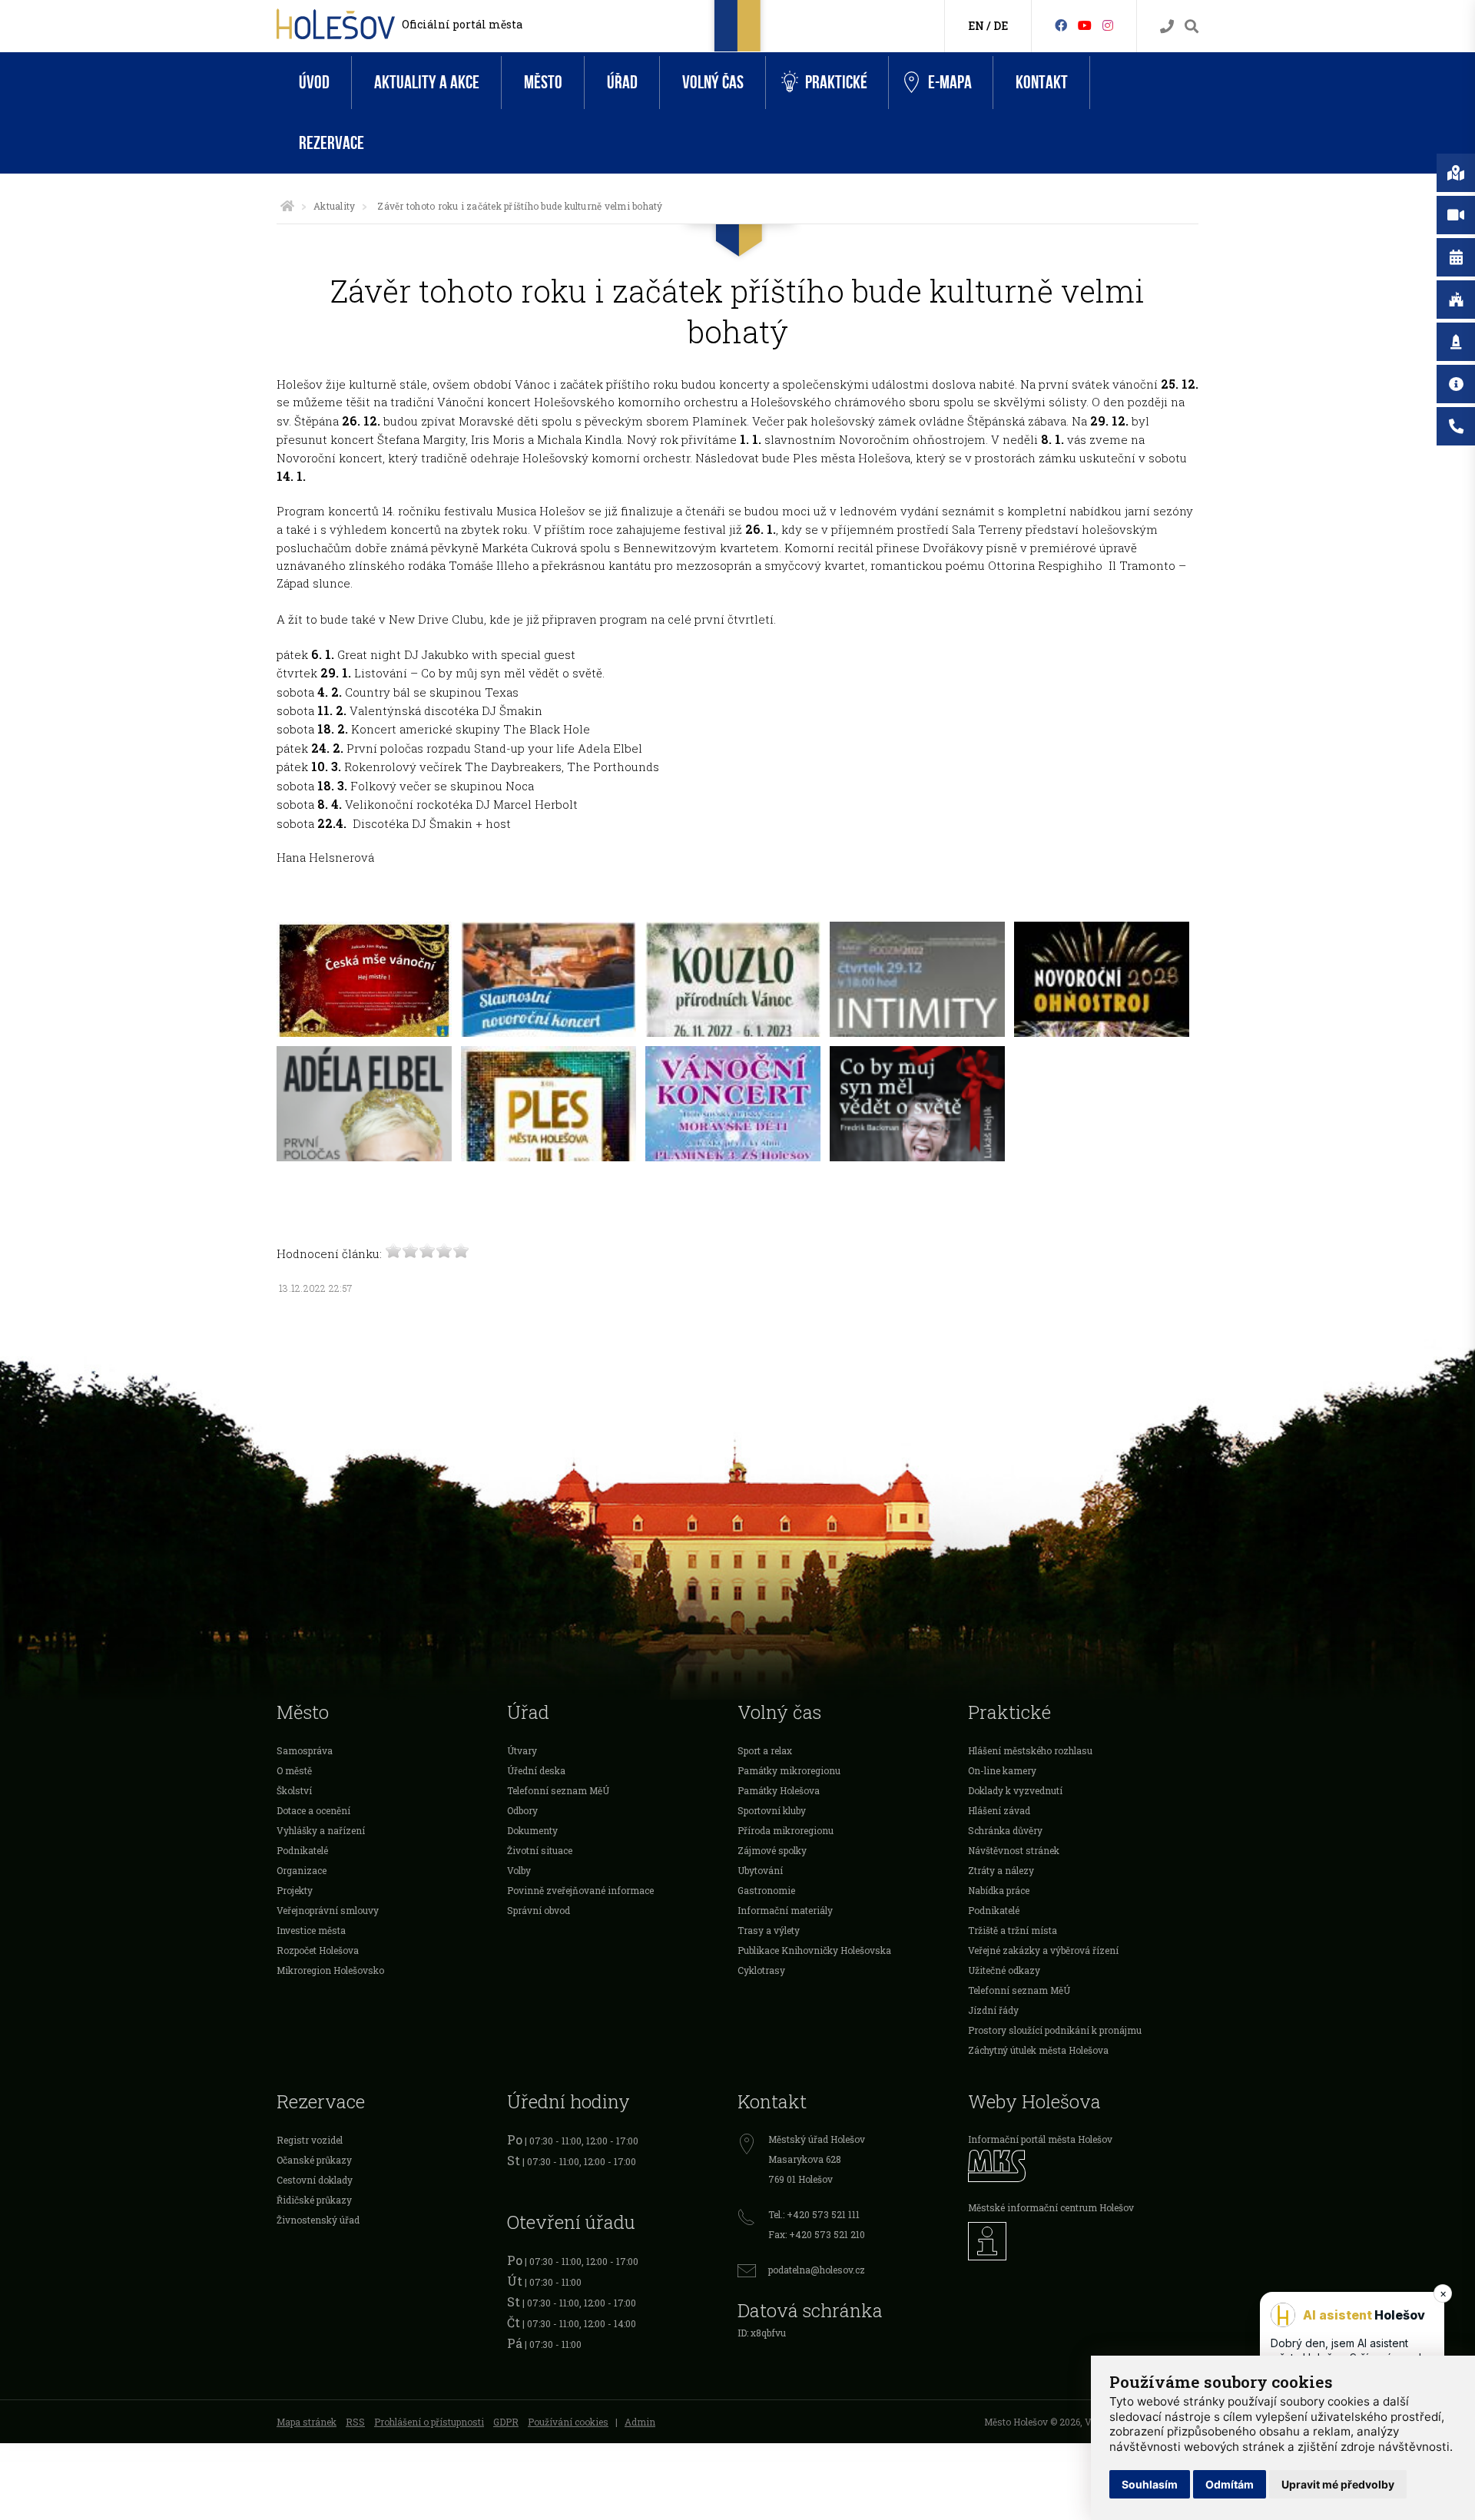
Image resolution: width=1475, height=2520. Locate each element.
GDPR (506, 2422)
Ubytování (760, 1870)
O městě (294, 1770)
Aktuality (334, 206)
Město (543, 83)
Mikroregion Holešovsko (330, 1970)
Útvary (522, 1750)
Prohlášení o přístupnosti (429, 2422)
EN (976, 26)
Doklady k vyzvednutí (1015, 1790)
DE (1001, 26)
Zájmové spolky (772, 1850)
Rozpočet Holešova (318, 1950)
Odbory (522, 1810)
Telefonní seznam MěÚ (558, 1790)
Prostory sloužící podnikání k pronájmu (1055, 2030)
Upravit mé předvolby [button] (1338, 2484)
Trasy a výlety (769, 1930)
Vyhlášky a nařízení (321, 1830)
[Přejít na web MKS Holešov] (1083, 2166)
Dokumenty (532, 1830)
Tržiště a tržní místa (1013, 1930)
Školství (294, 1790)
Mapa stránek (307, 2422)
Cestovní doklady (315, 2180)
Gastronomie (766, 1890)
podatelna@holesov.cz (817, 2270)
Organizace (302, 1870)
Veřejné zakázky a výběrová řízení (1043, 1950)
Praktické (836, 83)
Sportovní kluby (772, 1810)
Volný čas (713, 83)
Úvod (314, 83)
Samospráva (305, 1750)
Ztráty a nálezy (1001, 1870)
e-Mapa (950, 83)
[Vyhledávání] (1192, 26)
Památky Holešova (779, 1790)
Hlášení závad (999, 1810)
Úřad (622, 83)
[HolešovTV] (1085, 25)
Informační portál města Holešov (1040, 2139)
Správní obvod (539, 1910)
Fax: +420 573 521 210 (817, 2234)
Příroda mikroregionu (786, 1830)
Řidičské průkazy (314, 2200)
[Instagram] (1108, 25)
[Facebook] (1061, 25)
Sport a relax (765, 1750)
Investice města (311, 1930)
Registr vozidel (310, 2140)
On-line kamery (1002, 1770)
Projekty (295, 1890)
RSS (355, 2422)
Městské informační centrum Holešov (1051, 2207)
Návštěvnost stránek (1014, 1850)
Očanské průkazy (314, 2160)
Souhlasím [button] (1150, 2484)
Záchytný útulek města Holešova (1038, 2050)
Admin (640, 2422)
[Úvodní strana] (287, 206)
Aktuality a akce (427, 83)
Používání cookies (568, 2422)
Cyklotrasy (761, 1970)
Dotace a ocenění (313, 1810)
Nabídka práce (999, 1890)
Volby (519, 1870)
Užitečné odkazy (1004, 1970)
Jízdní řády (993, 2010)
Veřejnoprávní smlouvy (328, 1910)
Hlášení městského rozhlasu (1030, 1750)
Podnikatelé (302, 1850)
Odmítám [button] (1230, 2484)
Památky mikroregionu (789, 1770)
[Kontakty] (1167, 26)
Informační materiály (785, 1910)
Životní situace (540, 1850)
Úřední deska (536, 1770)
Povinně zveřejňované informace (580, 1890)
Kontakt (1042, 83)
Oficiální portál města (462, 24)
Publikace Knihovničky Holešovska (814, 1950)
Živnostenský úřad (318, 2220)
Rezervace (331, 143)
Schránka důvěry (1005, 1830)
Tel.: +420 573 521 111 (814, 2214)
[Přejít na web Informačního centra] (1083, 2241)
